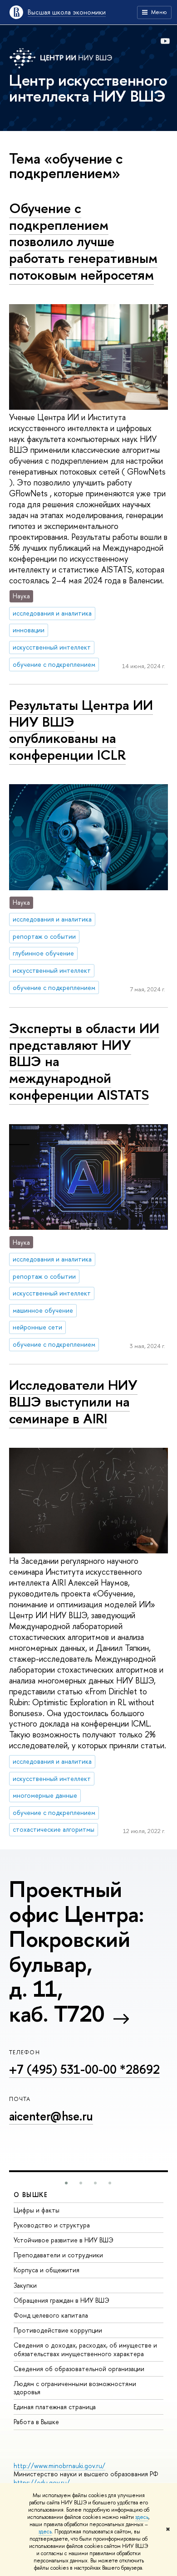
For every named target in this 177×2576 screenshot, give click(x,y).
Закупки (25, 2285)
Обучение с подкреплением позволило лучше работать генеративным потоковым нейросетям (83, 241)
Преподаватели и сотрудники (58, 2255)
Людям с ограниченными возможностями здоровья (75, 2388)
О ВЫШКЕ (31, 2195)
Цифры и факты (37, 2210)
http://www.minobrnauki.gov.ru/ (59, 2466)
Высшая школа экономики (67, 12)
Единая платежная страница (55, 2407)
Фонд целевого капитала (51, 2315)
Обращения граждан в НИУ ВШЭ (61, 2300)
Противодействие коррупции (58, 2330)
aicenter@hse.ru (51, 2116)
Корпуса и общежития (47, 2270)
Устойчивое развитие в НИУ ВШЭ (64, 2240)
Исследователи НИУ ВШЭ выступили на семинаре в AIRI (73, 1401)
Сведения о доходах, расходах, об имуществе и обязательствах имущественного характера (85, 2349)
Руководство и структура (52, 2225)
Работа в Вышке (36, 2422)
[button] (66, 2183)
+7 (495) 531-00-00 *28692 (84, 2069)
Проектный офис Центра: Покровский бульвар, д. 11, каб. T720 (76, 1951)
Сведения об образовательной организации (79, 2369)
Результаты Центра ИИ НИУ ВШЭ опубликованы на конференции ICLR (81, 730)
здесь (142, 2517)
